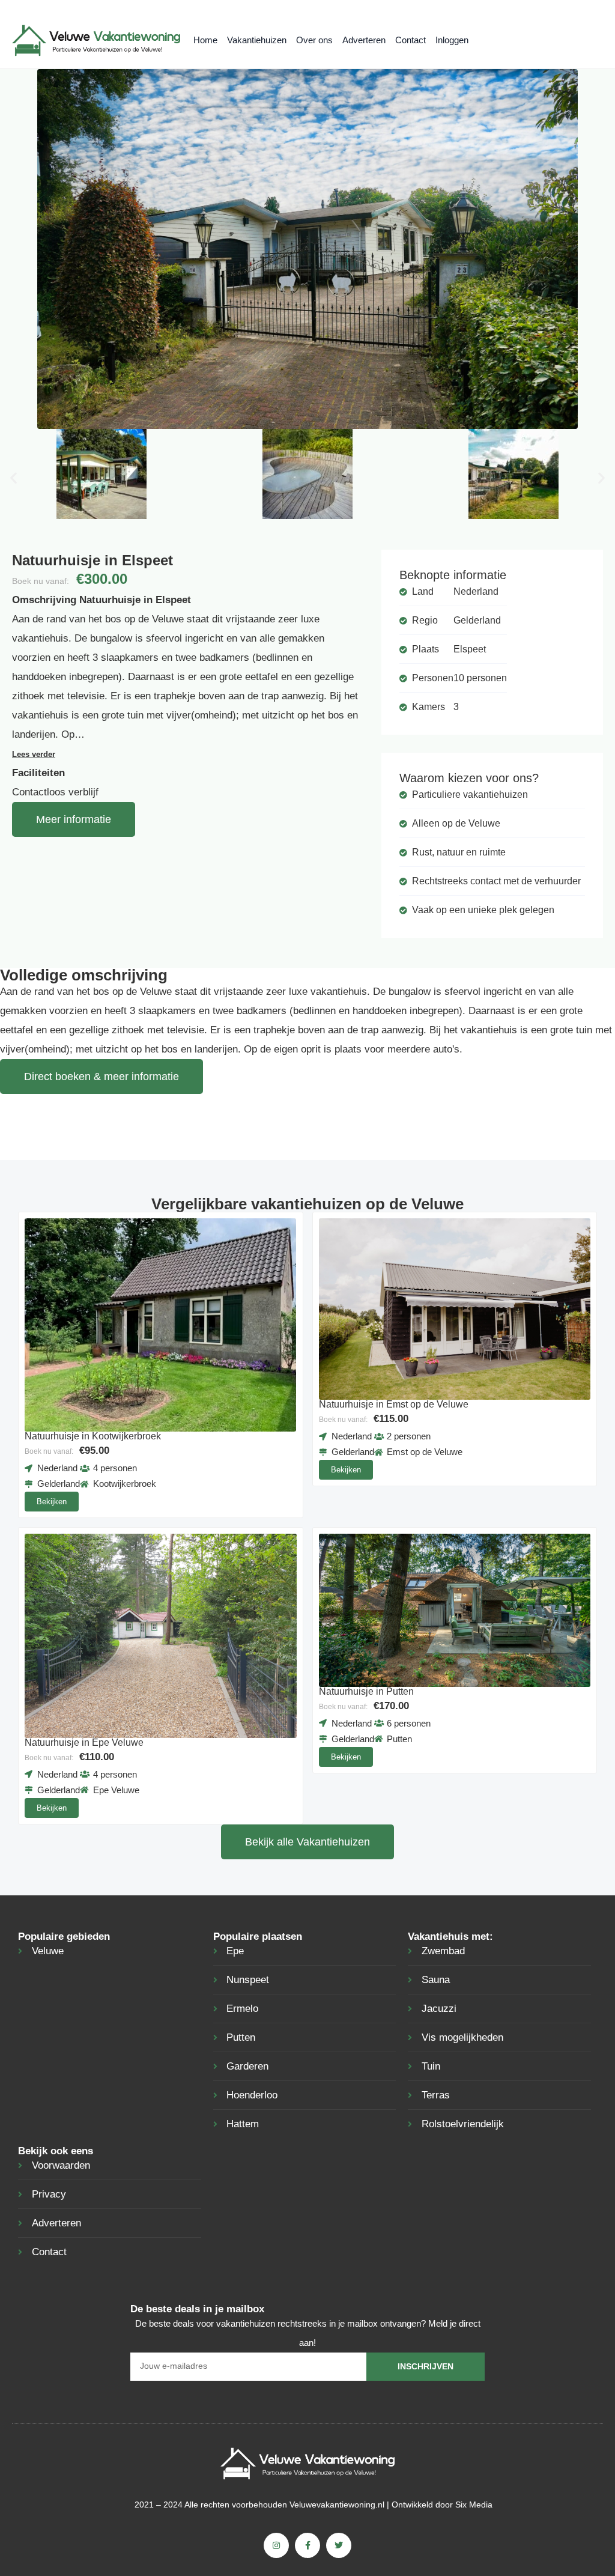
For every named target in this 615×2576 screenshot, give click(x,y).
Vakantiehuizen (257, 40)
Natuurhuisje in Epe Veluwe (84, 1742)
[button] (14, 477)
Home (205, 40)
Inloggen (452, 40)
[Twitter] (339, 2545)
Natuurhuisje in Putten (366, 1691)
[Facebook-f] (307, 2545)
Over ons (314, 40)
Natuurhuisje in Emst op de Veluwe (394, 1404)
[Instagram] (276, 2545)
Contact (411, 40)
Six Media (474, 2505)
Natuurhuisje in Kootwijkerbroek (93, 1436)
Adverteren (364, 40)
